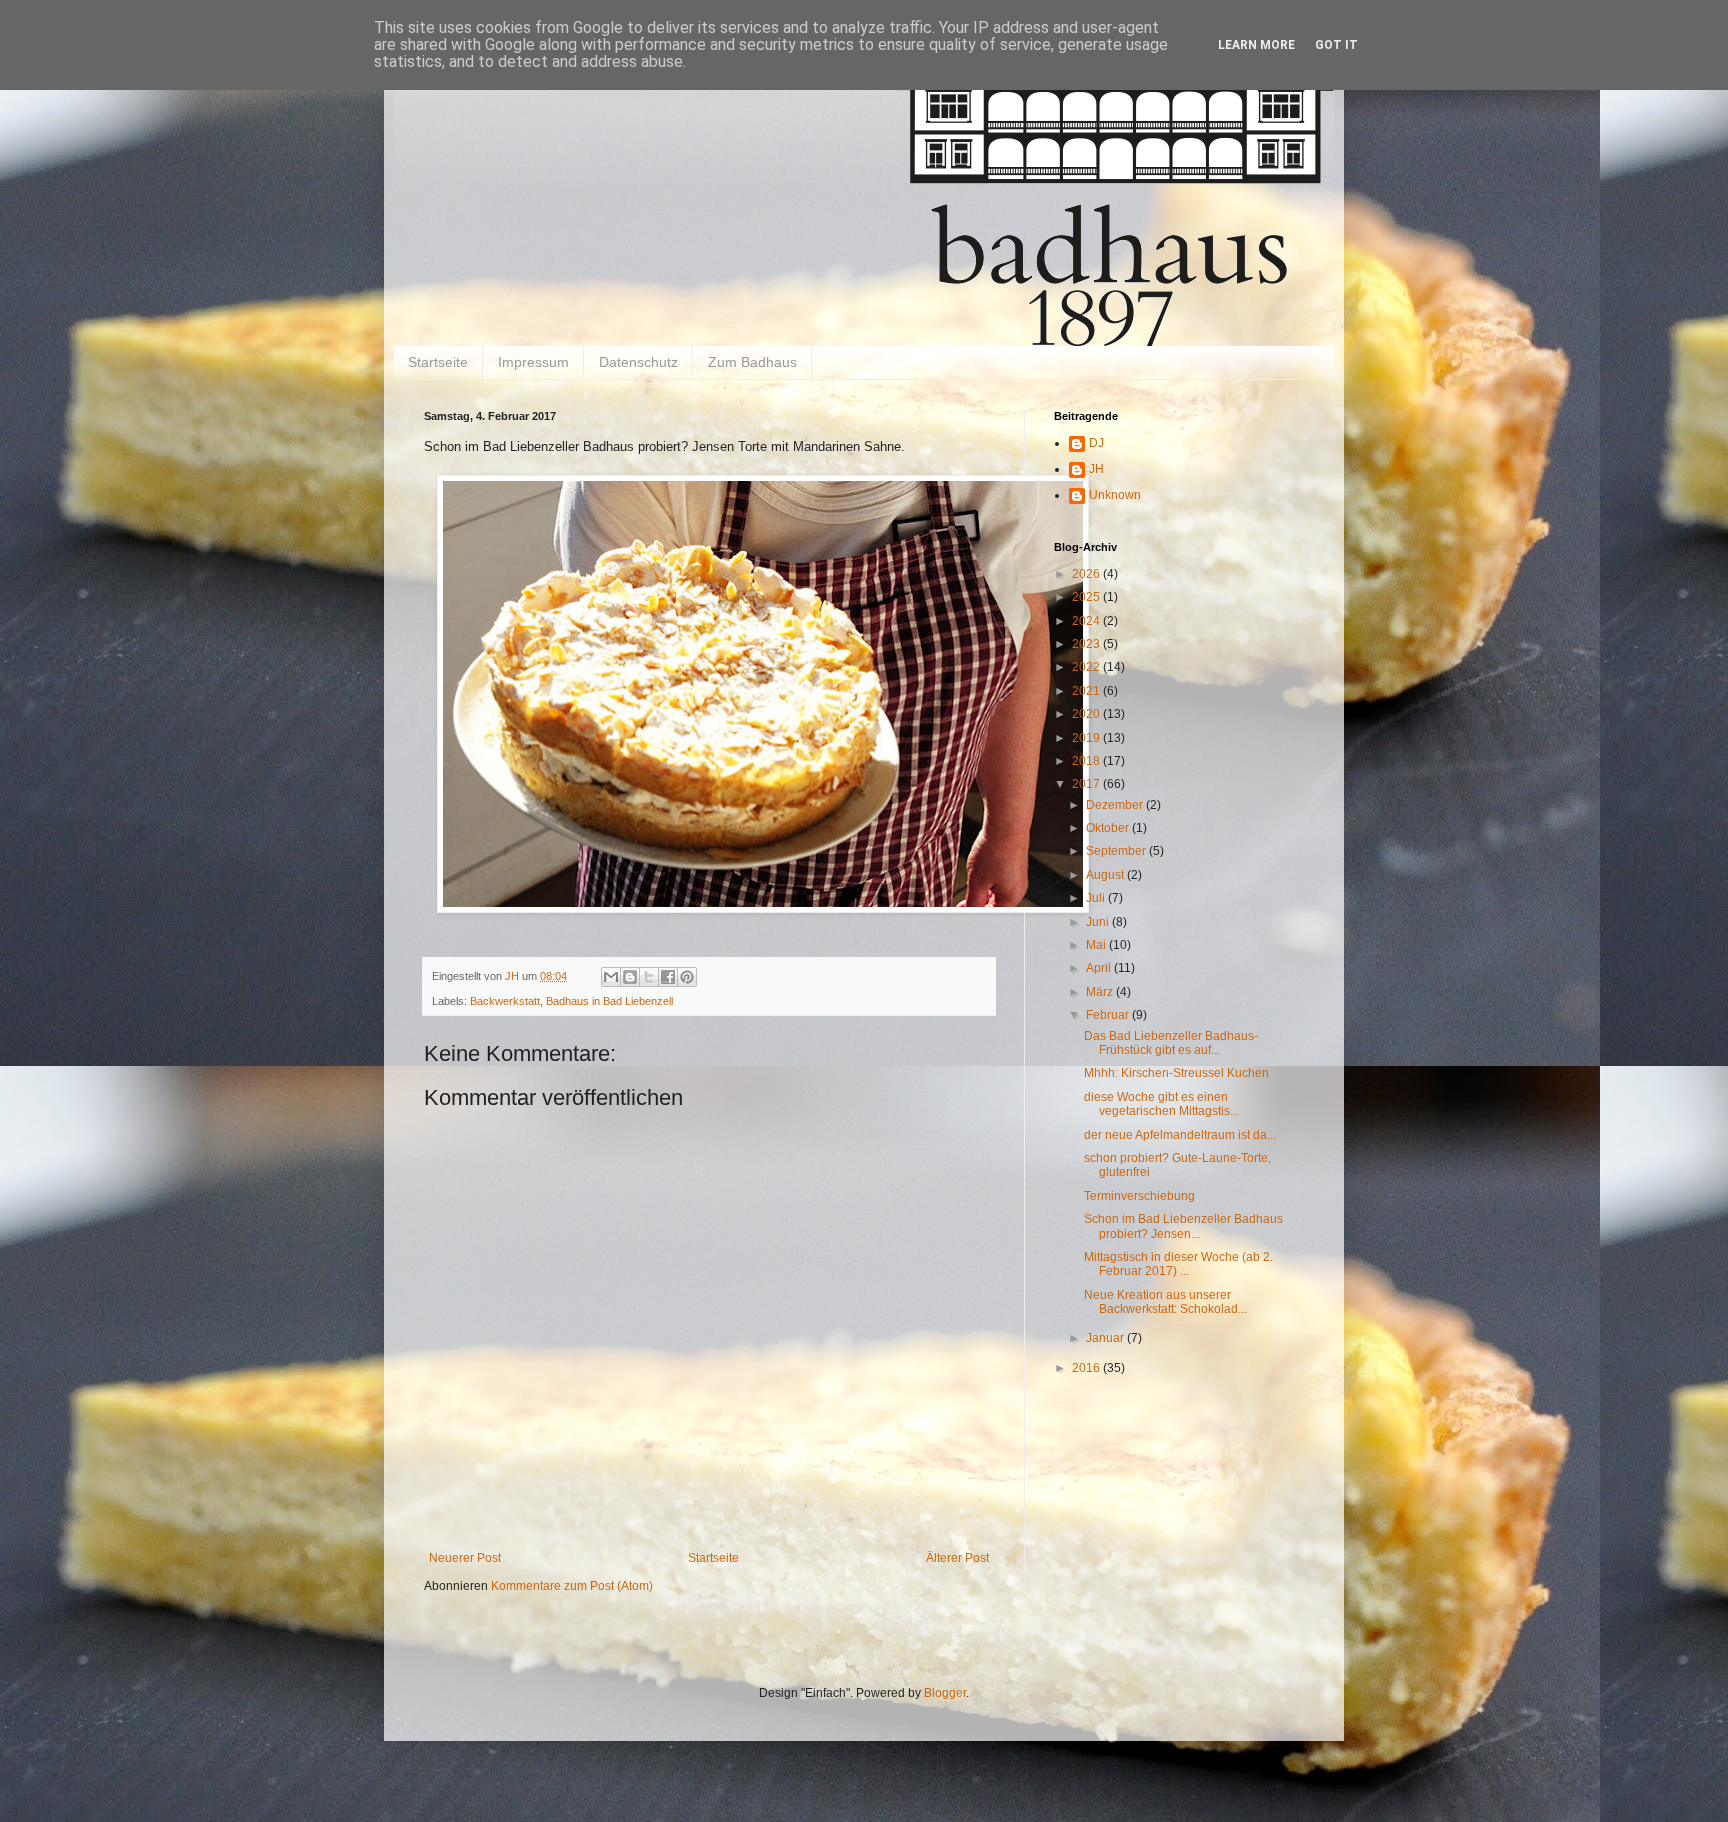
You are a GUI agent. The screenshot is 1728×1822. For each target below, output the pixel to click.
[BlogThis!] (630, 977)
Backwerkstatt (505, 1001)
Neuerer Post (465, 1558)
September (1117, 851)
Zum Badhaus (752, 362)
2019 (1087, 738)
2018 (1087, 761)
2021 (1087, 691)
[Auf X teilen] (649, 977)
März (1101, 992)
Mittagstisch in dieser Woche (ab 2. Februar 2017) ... (1178, 1264)
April (1100, 968)
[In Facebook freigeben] (668, 977)
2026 (1087, 574)
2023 (1087, 644)
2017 (1087, 784)
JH (1096, 469)
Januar (1106, 1338)
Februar (1109, 1015)
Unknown (1115, 495)
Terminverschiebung (1139, 1196)
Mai (1097, 945)
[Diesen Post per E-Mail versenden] (611, 977)
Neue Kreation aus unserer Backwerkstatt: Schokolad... (1165, 1302)
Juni (1099, 922)
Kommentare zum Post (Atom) (572, 1586)
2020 (1087, 714)
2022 (1087, 667)
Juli (1097, 898)
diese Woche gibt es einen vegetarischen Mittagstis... (1161, 1104)
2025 (1087, 597)
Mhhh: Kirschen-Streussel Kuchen (1176, 1073)
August (1106, 875)
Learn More (1256, 45)
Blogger (945, 1693)
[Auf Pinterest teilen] (687, 977)
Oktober (1109, 828)
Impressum (533, 362)
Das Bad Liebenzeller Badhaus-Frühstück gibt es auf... (1171, 1043)
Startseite (438, 362)
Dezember (1116, 805)
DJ (1096, 443)
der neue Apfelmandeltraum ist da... (1180, 1135)
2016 (1087, 1368)
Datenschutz (638, 362)
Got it (1336, 45)
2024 (1087, 621)
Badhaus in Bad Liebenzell (609, 1001)
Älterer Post (957, 1558)
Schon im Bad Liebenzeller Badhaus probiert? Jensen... (1183, 1226)
